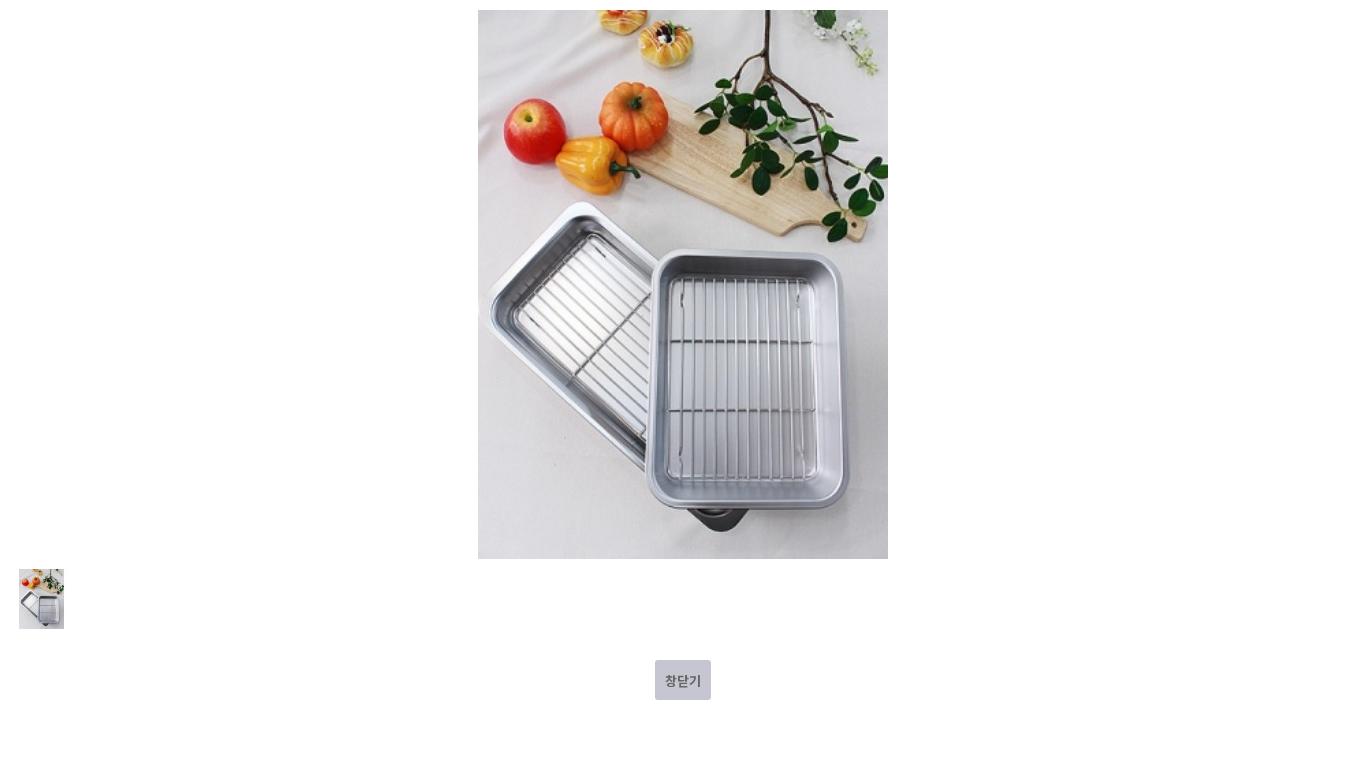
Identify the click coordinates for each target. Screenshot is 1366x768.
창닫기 (683, 680)
